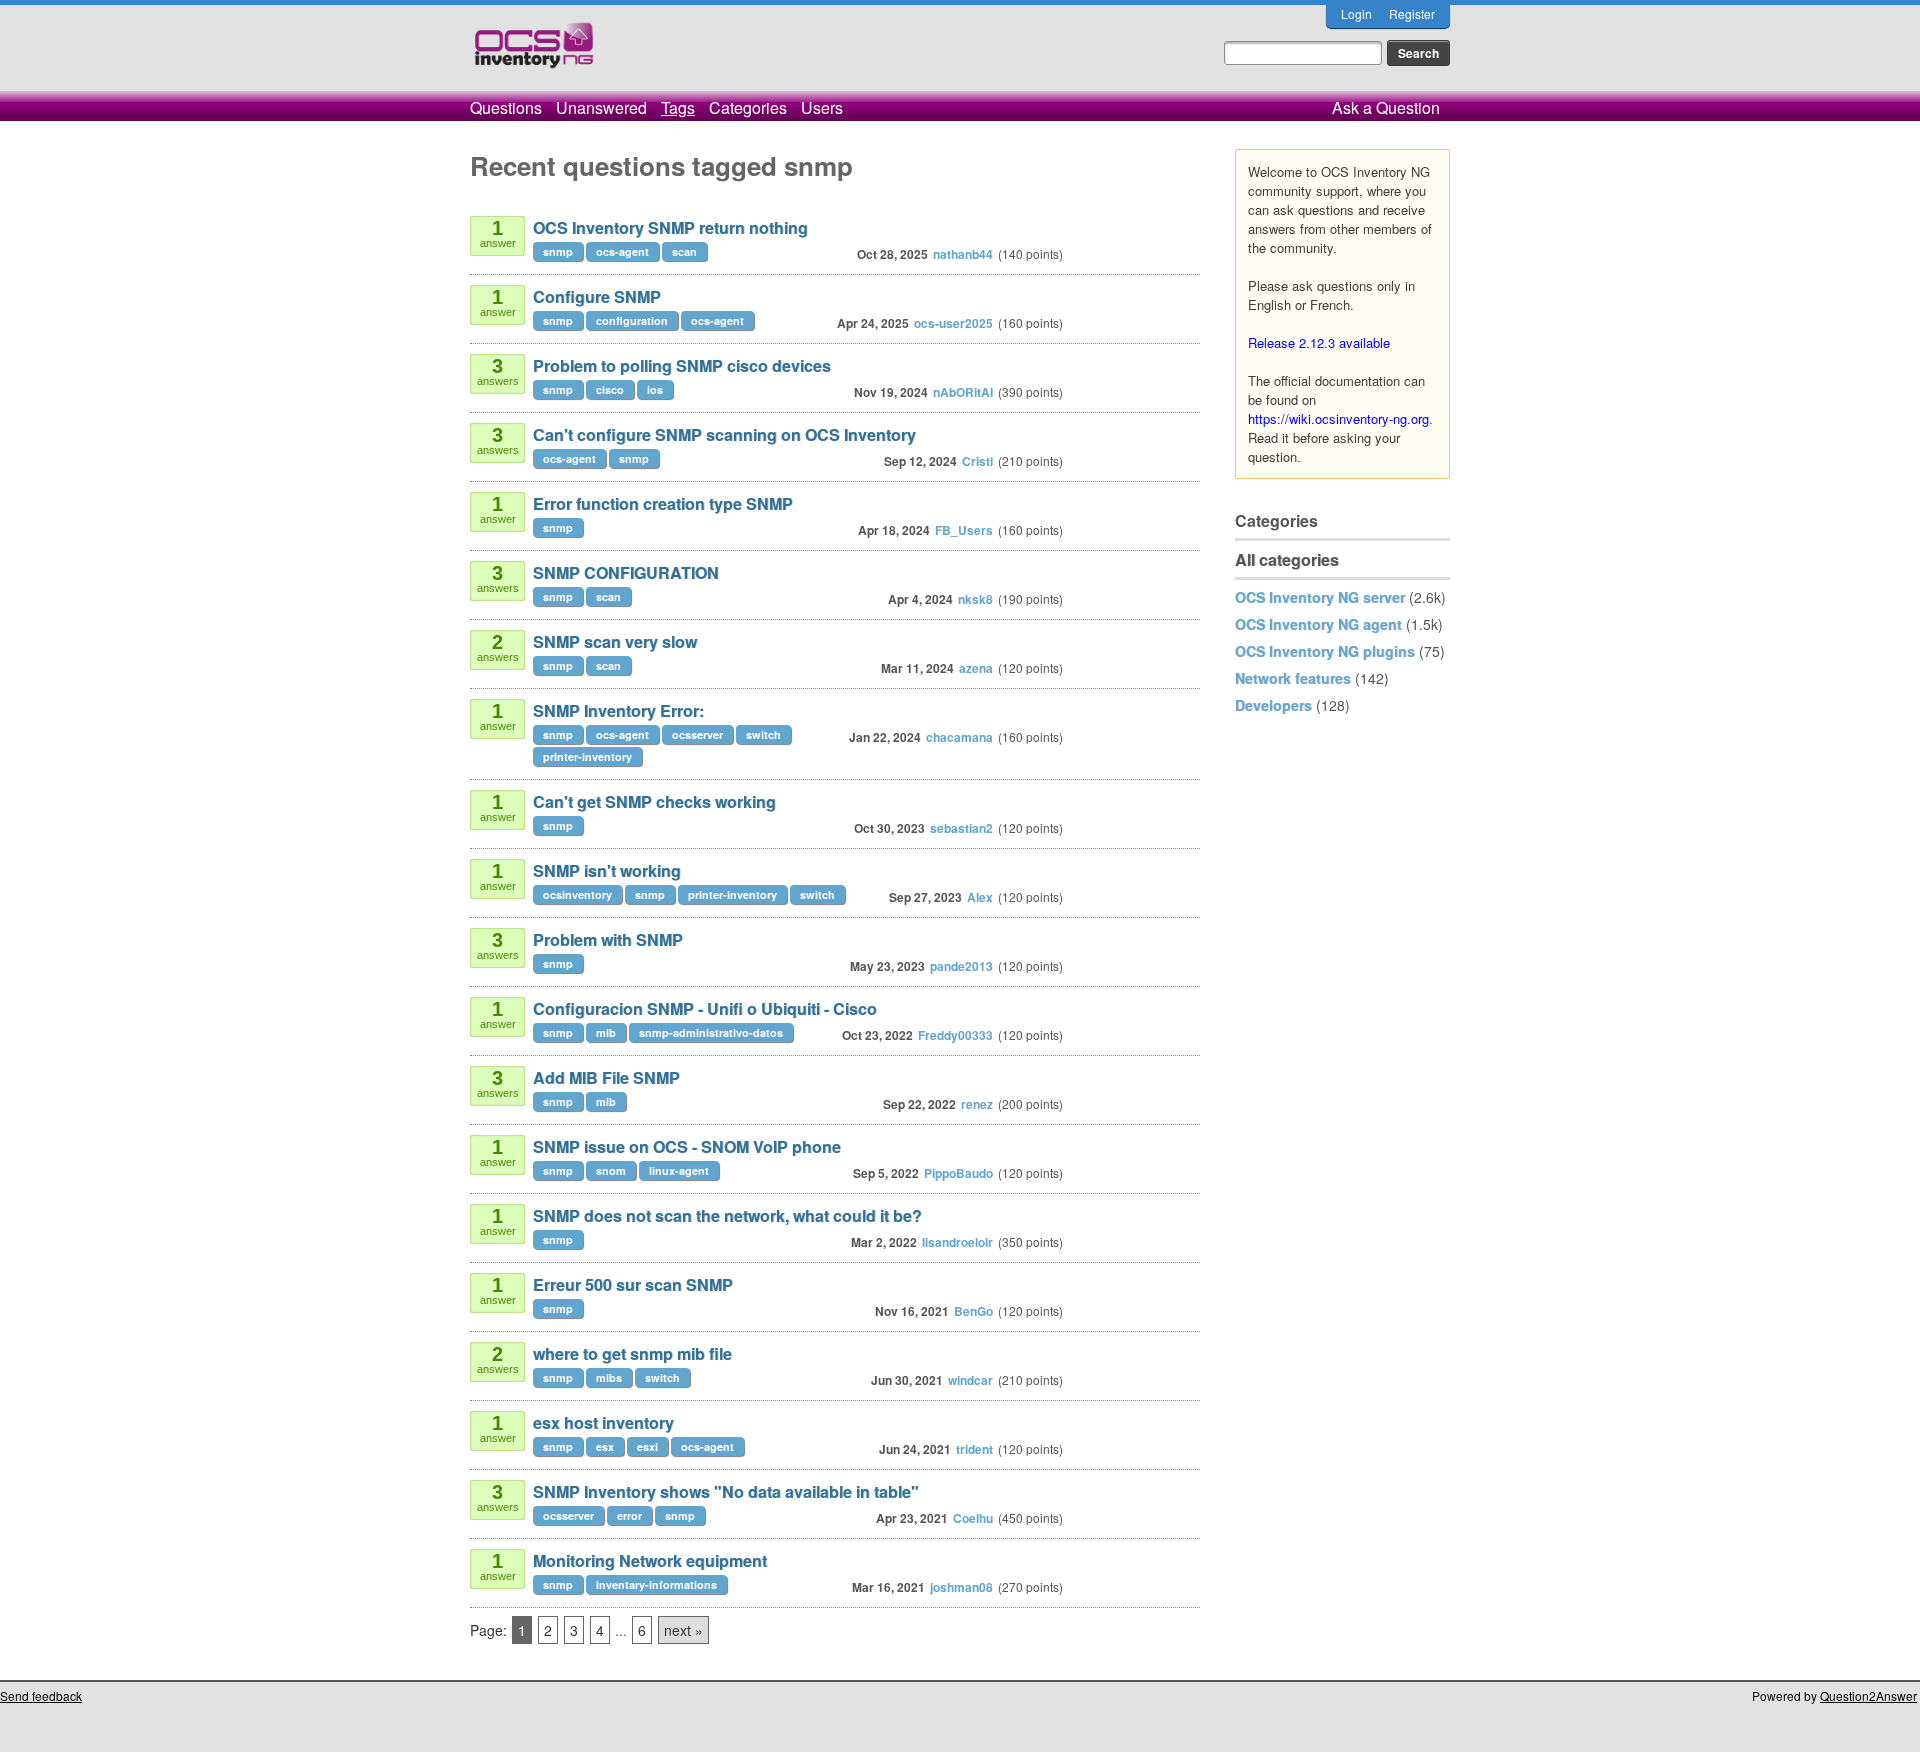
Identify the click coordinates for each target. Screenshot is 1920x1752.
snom (611, 1170)
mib (606, 1032)
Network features (1293, 678)
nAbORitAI (963, 392)
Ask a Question (1386, 107)
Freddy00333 (955, 1035)
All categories (1287, 559)
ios (655, 389)
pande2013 (961, 966)
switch (763, 734)
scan (684, 251)
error (629, 1515)
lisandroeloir (957, 1242)
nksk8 (975, 599)
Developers (1273, 705)
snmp (558, 251)
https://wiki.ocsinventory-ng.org (1338, 418)
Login (1356, 13)
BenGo (973, 1311)
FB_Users (964, 530)
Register (1412, 13)
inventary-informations (656, 1584)
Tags (678, 107)
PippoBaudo (958, 1173)
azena (976, 668)
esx (605, 1446)
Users (822, 107)
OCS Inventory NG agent (1318, 624)
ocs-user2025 (953, 323)
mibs (609, 1377)
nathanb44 (963, 254)
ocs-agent (622, 251)
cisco (610, 389)
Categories (748, 107)
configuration (632, 320)
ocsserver (697, 734)
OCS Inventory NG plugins (1325, 651)
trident (974, 1449)
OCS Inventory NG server (1320, 597)
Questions (506, 107)
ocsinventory (577, 894)
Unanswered (601, 107)
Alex (980, 897)
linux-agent (679, 1170)
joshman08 (961, 1587)
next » (683, 1630)
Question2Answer (1868, 1695)
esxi (647, 1446)
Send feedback (41, 1695)
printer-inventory (587, 756)
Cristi (977, 461)
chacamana (959, 737)
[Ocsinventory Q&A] (534, 53)
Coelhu (973, 1518)
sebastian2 (961, 828)
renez (977, 1104)
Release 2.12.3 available (1319, 342)
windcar (970, 1380)
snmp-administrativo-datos (711, 1032)
